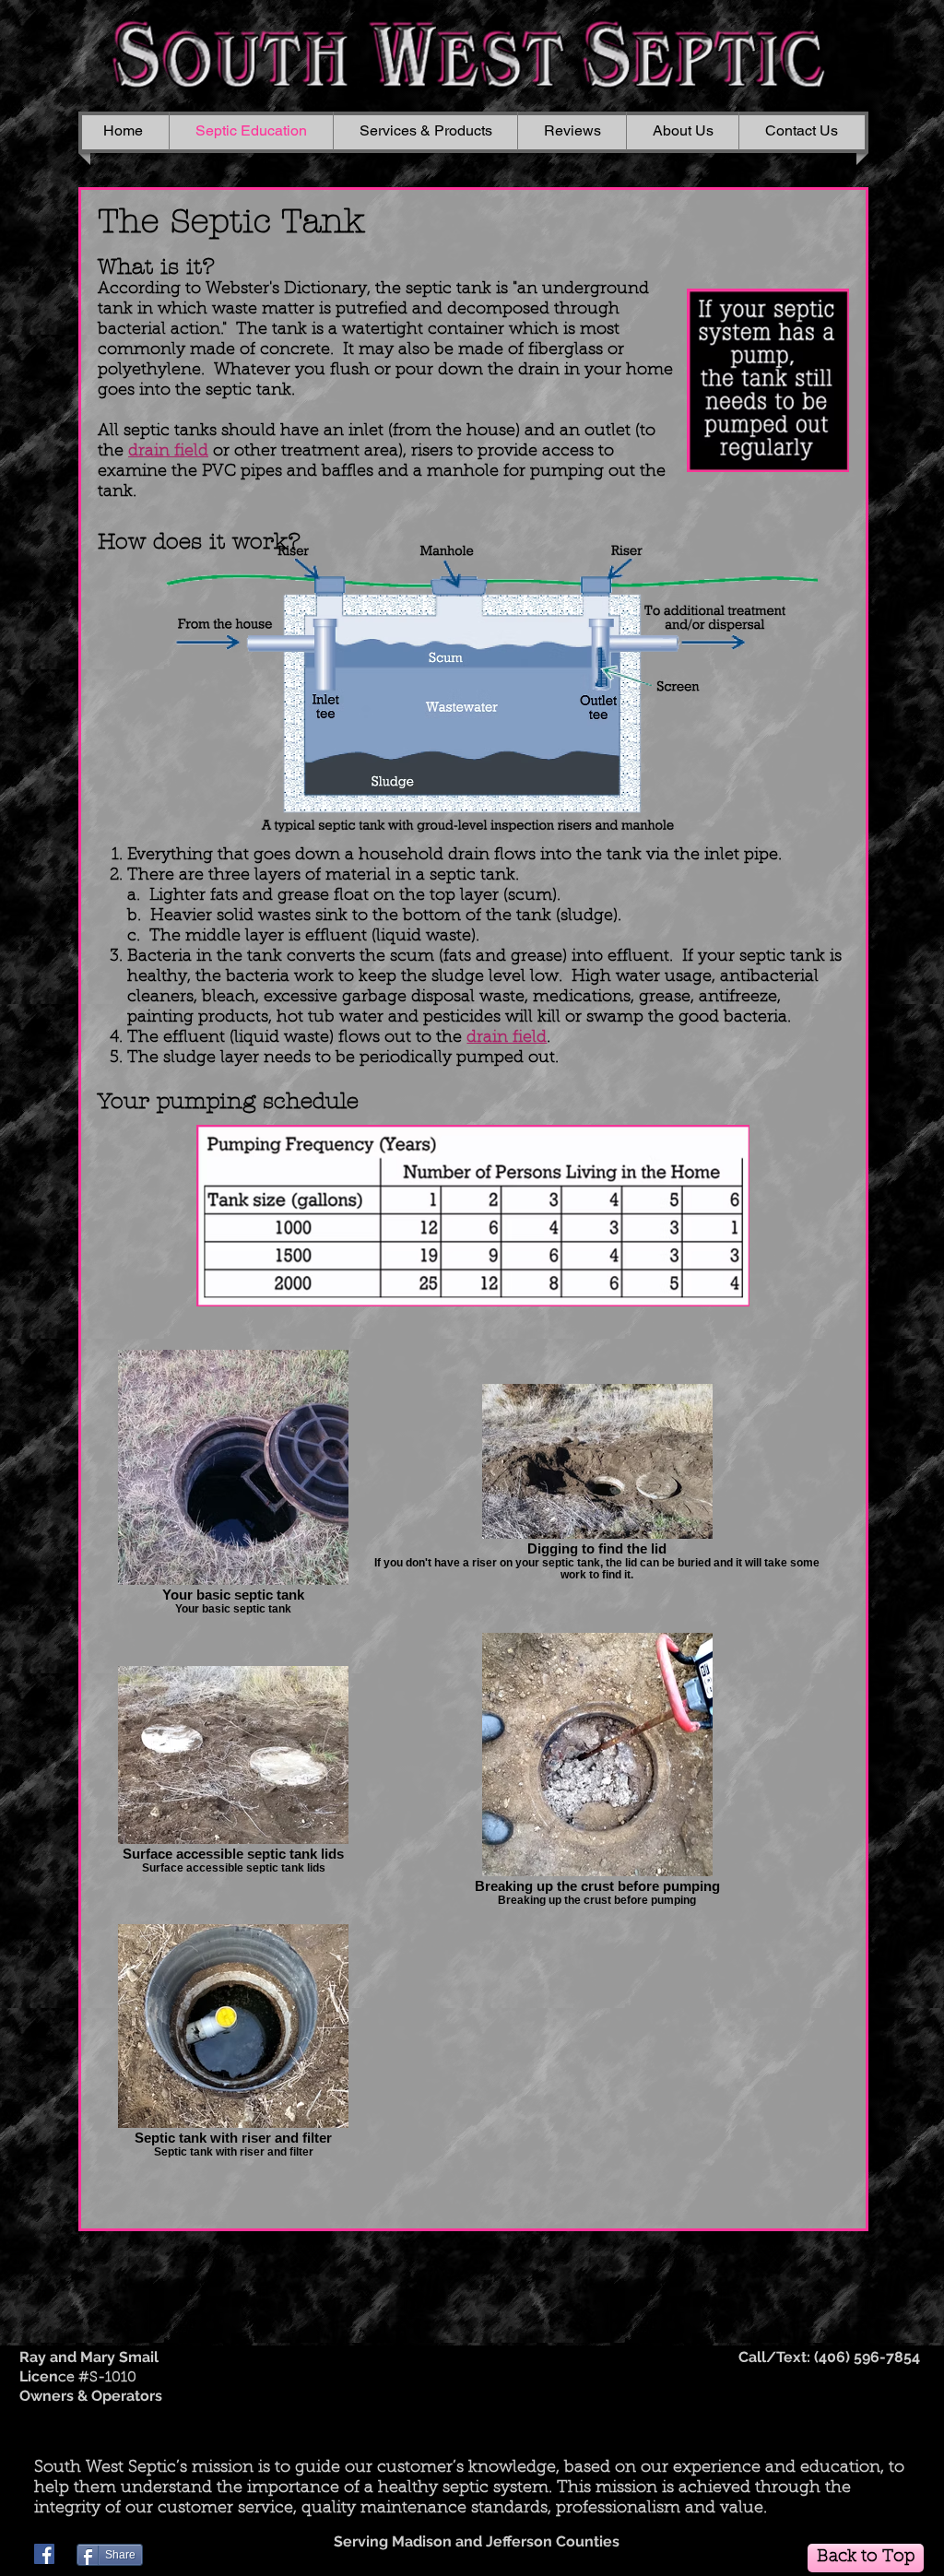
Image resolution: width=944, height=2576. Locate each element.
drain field (507, 1038)
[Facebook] (44, 2554)
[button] (425, 131)
